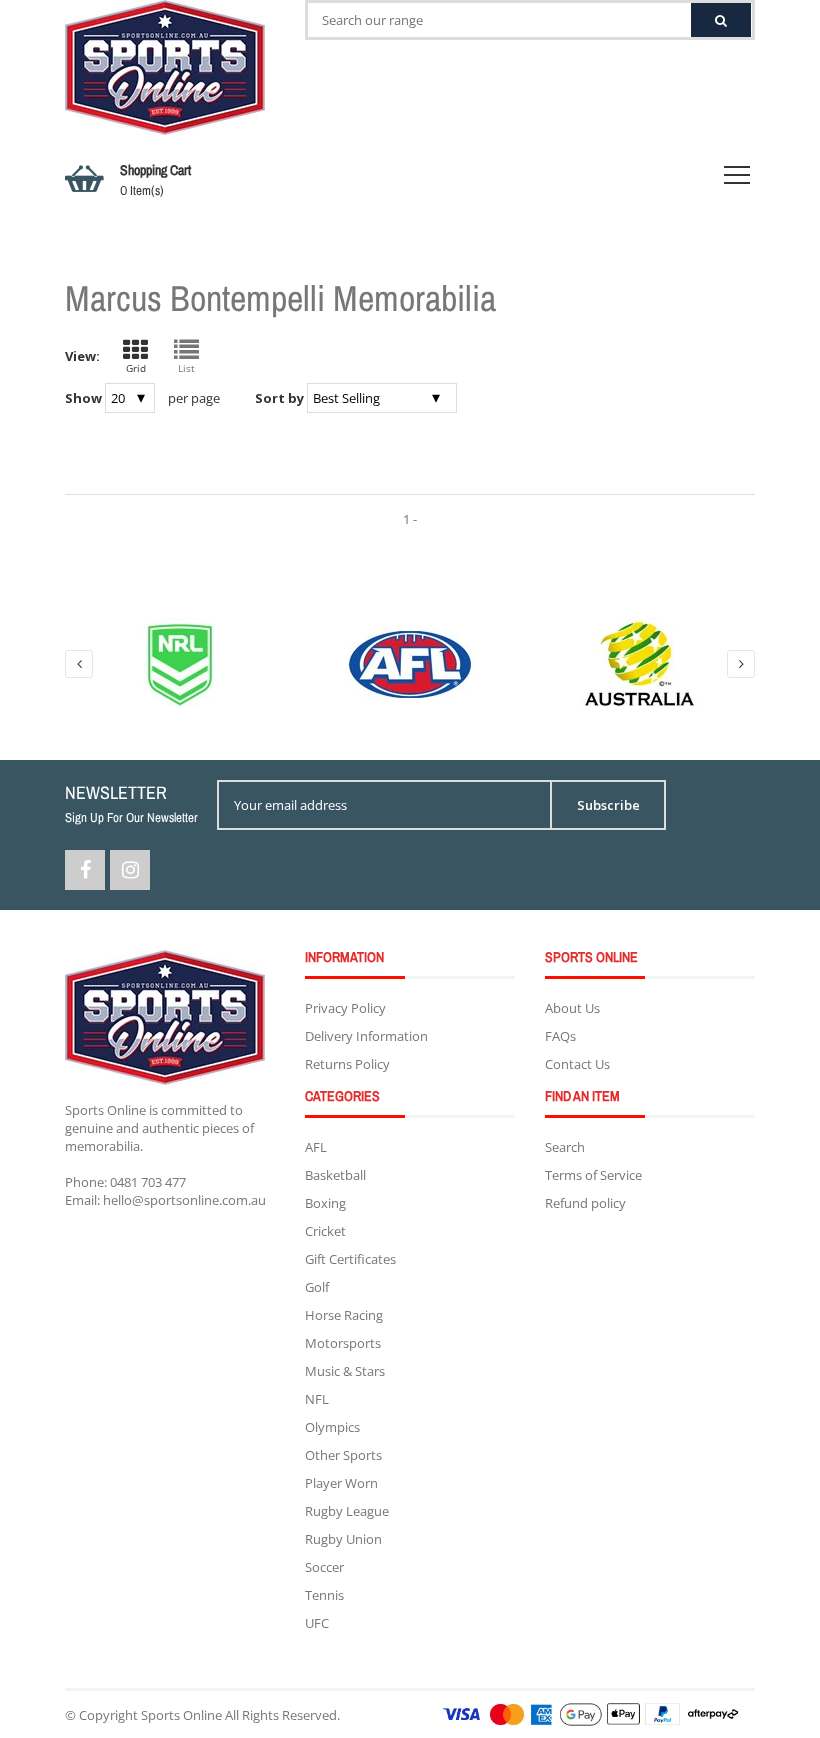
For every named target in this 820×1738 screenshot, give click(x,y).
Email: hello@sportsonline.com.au (165, 1200)
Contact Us (577, 1064)
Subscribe (608, 805)
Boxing (325, 1203)
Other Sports (343, 1455)
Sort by (279, 398)
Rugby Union (343, 1539)
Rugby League (347, 1511)
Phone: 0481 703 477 (125, 1182)
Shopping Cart (155, 180)
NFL (317, 1399)
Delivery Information (366, 1036)
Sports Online (181, 1715)
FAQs (560, 1036)
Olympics (332, 1427)
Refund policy (585, 1203)
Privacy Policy (345, 1008)
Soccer (324, 1567)
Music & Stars (345, 1371)
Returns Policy (347, 1064)
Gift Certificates (350, 1259)
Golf (317, 1287)
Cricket (325, 1231)
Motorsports (343, 1343)
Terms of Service (593, 1175)
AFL (316, 1147)
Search (565, 1147)
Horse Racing (344, 1315)
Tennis (324, 1595)
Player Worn (341, 1483)
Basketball (335, 1175)
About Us (572, 1008)
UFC (317, 1623)
